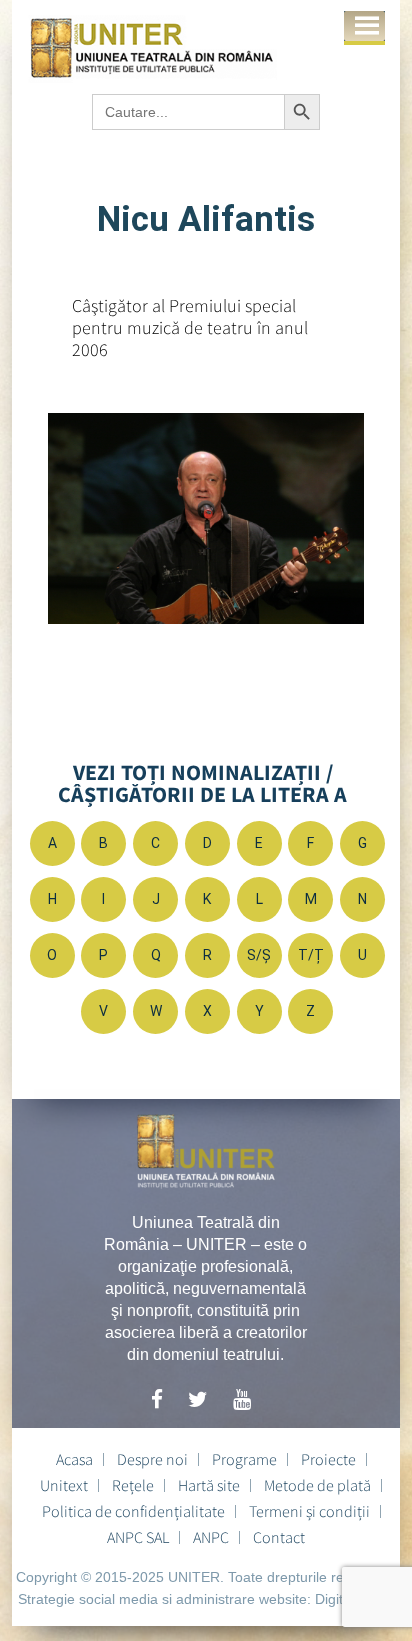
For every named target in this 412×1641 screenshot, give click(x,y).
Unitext (64, 1485)
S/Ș (259, 955)
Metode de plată (317, 1485)
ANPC (211, 1537)
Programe (244, 1459)
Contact (279, 1537)
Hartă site (209, 1485)
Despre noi (152, 1459)
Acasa (74, 1459)
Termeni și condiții (309, 1511)
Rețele (133, 1485)
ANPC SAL (138, 1537)
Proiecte (328, 1459)
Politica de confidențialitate (133, 1511)
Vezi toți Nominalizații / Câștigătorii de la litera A (202, 783)
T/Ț (311, 955)
